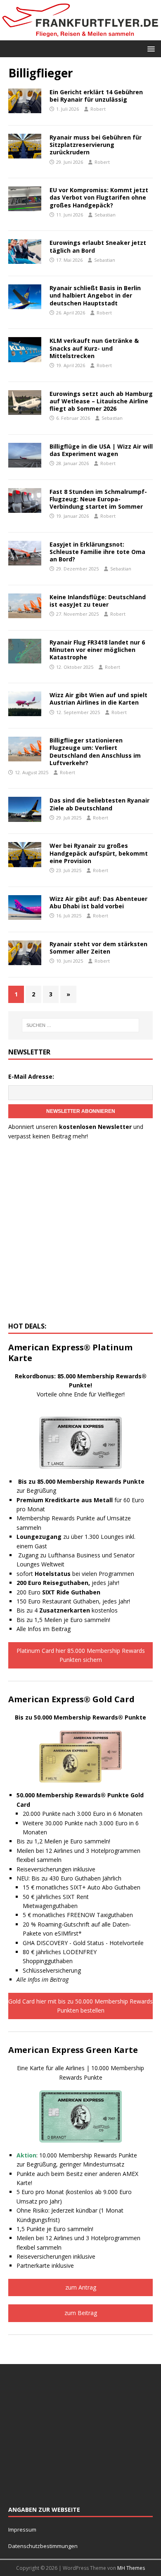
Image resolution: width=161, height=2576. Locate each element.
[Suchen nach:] (81, 1025)
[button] (150, 48)
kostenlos (78, 1610)
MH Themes (131, 2568)
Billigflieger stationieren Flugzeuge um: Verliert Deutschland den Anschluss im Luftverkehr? (95, 752)
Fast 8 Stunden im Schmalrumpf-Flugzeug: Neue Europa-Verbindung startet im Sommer (98, 499)
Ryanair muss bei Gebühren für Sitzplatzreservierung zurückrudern (96, 145)
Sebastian (105, 215)
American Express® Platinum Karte (70, 1353)
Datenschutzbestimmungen (44, 2546)
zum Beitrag (81, 2313)
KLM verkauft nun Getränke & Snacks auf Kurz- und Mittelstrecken (94, 348)
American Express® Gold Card (71, 1699)
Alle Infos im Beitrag (44, 1629)
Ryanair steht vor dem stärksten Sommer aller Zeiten (98, 948)
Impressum (22, 2529)
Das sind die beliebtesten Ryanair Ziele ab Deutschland (99, 804)
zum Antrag (81, 2287)
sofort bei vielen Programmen (75, 1574)
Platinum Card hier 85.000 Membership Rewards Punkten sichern (81, 1655)
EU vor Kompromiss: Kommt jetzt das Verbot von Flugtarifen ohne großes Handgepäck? (99, 197)
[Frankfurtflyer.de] (80, 35)
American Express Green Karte (73, 2050)
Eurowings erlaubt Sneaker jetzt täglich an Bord (98, 246)
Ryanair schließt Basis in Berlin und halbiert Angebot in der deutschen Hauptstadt (95, 295)
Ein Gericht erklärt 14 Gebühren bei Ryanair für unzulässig (96, 96)
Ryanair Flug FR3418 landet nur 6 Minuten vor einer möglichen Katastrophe (97, 650)
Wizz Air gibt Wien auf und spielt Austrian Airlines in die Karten (98, 699)
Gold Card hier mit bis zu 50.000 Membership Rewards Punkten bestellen (80, 2006)
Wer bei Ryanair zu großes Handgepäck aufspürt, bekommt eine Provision (99, 853)
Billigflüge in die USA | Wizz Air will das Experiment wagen (101, 450)
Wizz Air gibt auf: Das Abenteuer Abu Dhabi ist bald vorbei (98, 902)
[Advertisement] (80, 1233)
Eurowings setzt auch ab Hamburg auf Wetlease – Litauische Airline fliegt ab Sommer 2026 (101, 401)
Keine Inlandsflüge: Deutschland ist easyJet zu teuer (98, 601)
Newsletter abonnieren (81, 1111)
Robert (98, 109)
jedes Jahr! (68, 1583)
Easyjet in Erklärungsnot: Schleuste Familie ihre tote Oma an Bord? (97, 552)
